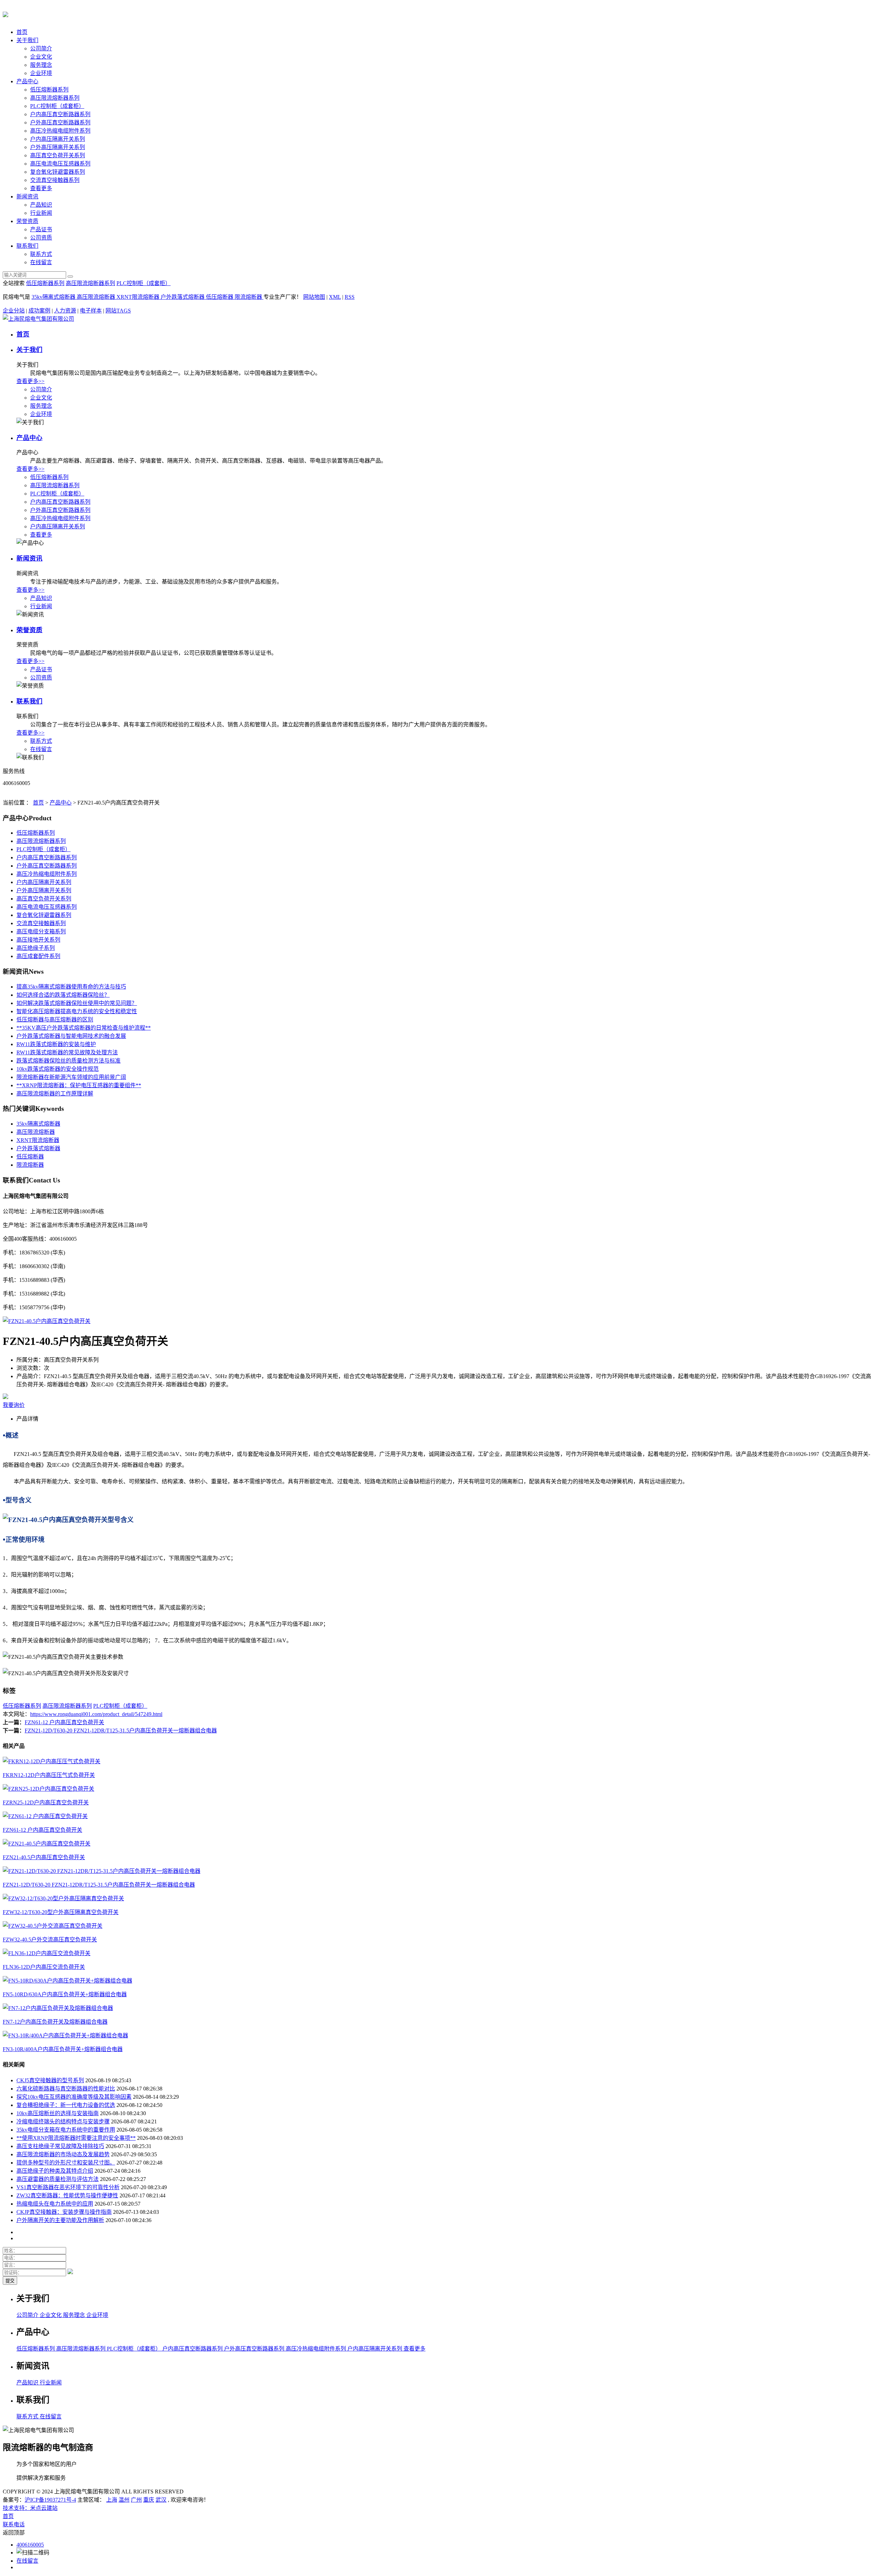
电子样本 (91, 311)
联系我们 (27, 246)
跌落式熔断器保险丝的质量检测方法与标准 (69, 1061)
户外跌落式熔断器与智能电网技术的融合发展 (71, 1036)
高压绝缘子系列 (36, 948)
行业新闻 (41, 213)
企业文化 (41, 57)
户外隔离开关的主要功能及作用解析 (60, 2220)
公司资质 (41, 238)
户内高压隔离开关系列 (58, 139)
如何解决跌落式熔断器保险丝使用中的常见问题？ (77, 1003)
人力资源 (65, 311)
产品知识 (41, 205)
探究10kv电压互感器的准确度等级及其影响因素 (74, 2097)
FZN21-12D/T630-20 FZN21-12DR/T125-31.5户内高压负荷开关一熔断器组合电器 (121, 1731)
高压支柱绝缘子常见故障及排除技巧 (60, 2146)
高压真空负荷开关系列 (58, 155)
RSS (350, 297)
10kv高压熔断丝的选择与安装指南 (58, 2113)
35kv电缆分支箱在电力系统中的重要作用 (66, 2130)
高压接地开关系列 (38, 940)
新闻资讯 (27, 197)
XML (335, 297)
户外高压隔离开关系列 (58, 147)
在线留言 (41, 262)
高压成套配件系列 (38, 956)
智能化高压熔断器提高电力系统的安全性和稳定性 (77, 1011)
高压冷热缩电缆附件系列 (60, 131)
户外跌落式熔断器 (183, 297)
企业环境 (41, 73)
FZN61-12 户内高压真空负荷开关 (64, 1722)
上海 (112, 2500)
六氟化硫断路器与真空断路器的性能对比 (66, 2089)
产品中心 (27, 81)
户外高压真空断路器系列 (60, 122)
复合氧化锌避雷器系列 (58, 172)
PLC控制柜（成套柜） (57, 106)
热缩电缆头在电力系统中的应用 (55, 2204)
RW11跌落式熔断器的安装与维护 (56, 1044)
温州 (124, 2500)
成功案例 (39, 311)
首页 (22, 32)
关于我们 (27, 40)
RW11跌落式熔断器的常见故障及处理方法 (67, 1052)
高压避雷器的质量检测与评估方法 (58, 2179)
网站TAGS (118, 311)
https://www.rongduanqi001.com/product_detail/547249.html (96, 1714)
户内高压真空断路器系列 (60, 114)
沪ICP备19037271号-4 (50, 2500)
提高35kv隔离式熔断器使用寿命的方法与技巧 (71, 987)
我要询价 (14, 1405)
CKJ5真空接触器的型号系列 (50, 2080)
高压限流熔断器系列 (55, 98)
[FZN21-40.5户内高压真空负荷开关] (47, 1321)
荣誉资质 (27, 221)
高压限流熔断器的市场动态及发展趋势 (63, 2154)
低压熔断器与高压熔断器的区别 (55, 1020)
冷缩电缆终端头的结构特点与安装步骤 (63, 2121)
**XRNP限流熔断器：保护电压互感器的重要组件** (79, 1085)
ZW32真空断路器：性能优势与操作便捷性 (67, 2195)
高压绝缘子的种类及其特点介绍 (55, 2171)
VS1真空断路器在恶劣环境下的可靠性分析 (68, 2187)
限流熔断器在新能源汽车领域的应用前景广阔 (71, 1077)
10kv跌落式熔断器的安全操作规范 (58, 1069)
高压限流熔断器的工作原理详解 (55, 1094)
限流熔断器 (249, 297)
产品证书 (41, 229)
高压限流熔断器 (97, 297)
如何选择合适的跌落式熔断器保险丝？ (63, 995)
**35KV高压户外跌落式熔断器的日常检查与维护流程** (84, 1028)
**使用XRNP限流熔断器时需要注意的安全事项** (76, 2138)
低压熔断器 (220, 297)
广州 (136, 2500)
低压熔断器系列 (49, 90)
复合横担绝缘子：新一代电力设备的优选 (66, 2105)
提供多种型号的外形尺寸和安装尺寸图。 (66, 2163)
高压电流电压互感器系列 (60, 164)
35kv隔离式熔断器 (54, 297)
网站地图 (314, 297)
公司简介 (41, 48)
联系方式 (41, 254)
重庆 (149, 2500)
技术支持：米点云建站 (30, 2508)
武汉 (161, 2500)
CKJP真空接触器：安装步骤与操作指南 (64, 2212)
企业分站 (14, 311)
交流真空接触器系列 (55, 180)
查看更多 (41, 188)
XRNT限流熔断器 (139, 297)
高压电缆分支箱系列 (41, 931)
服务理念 (41, 65)
